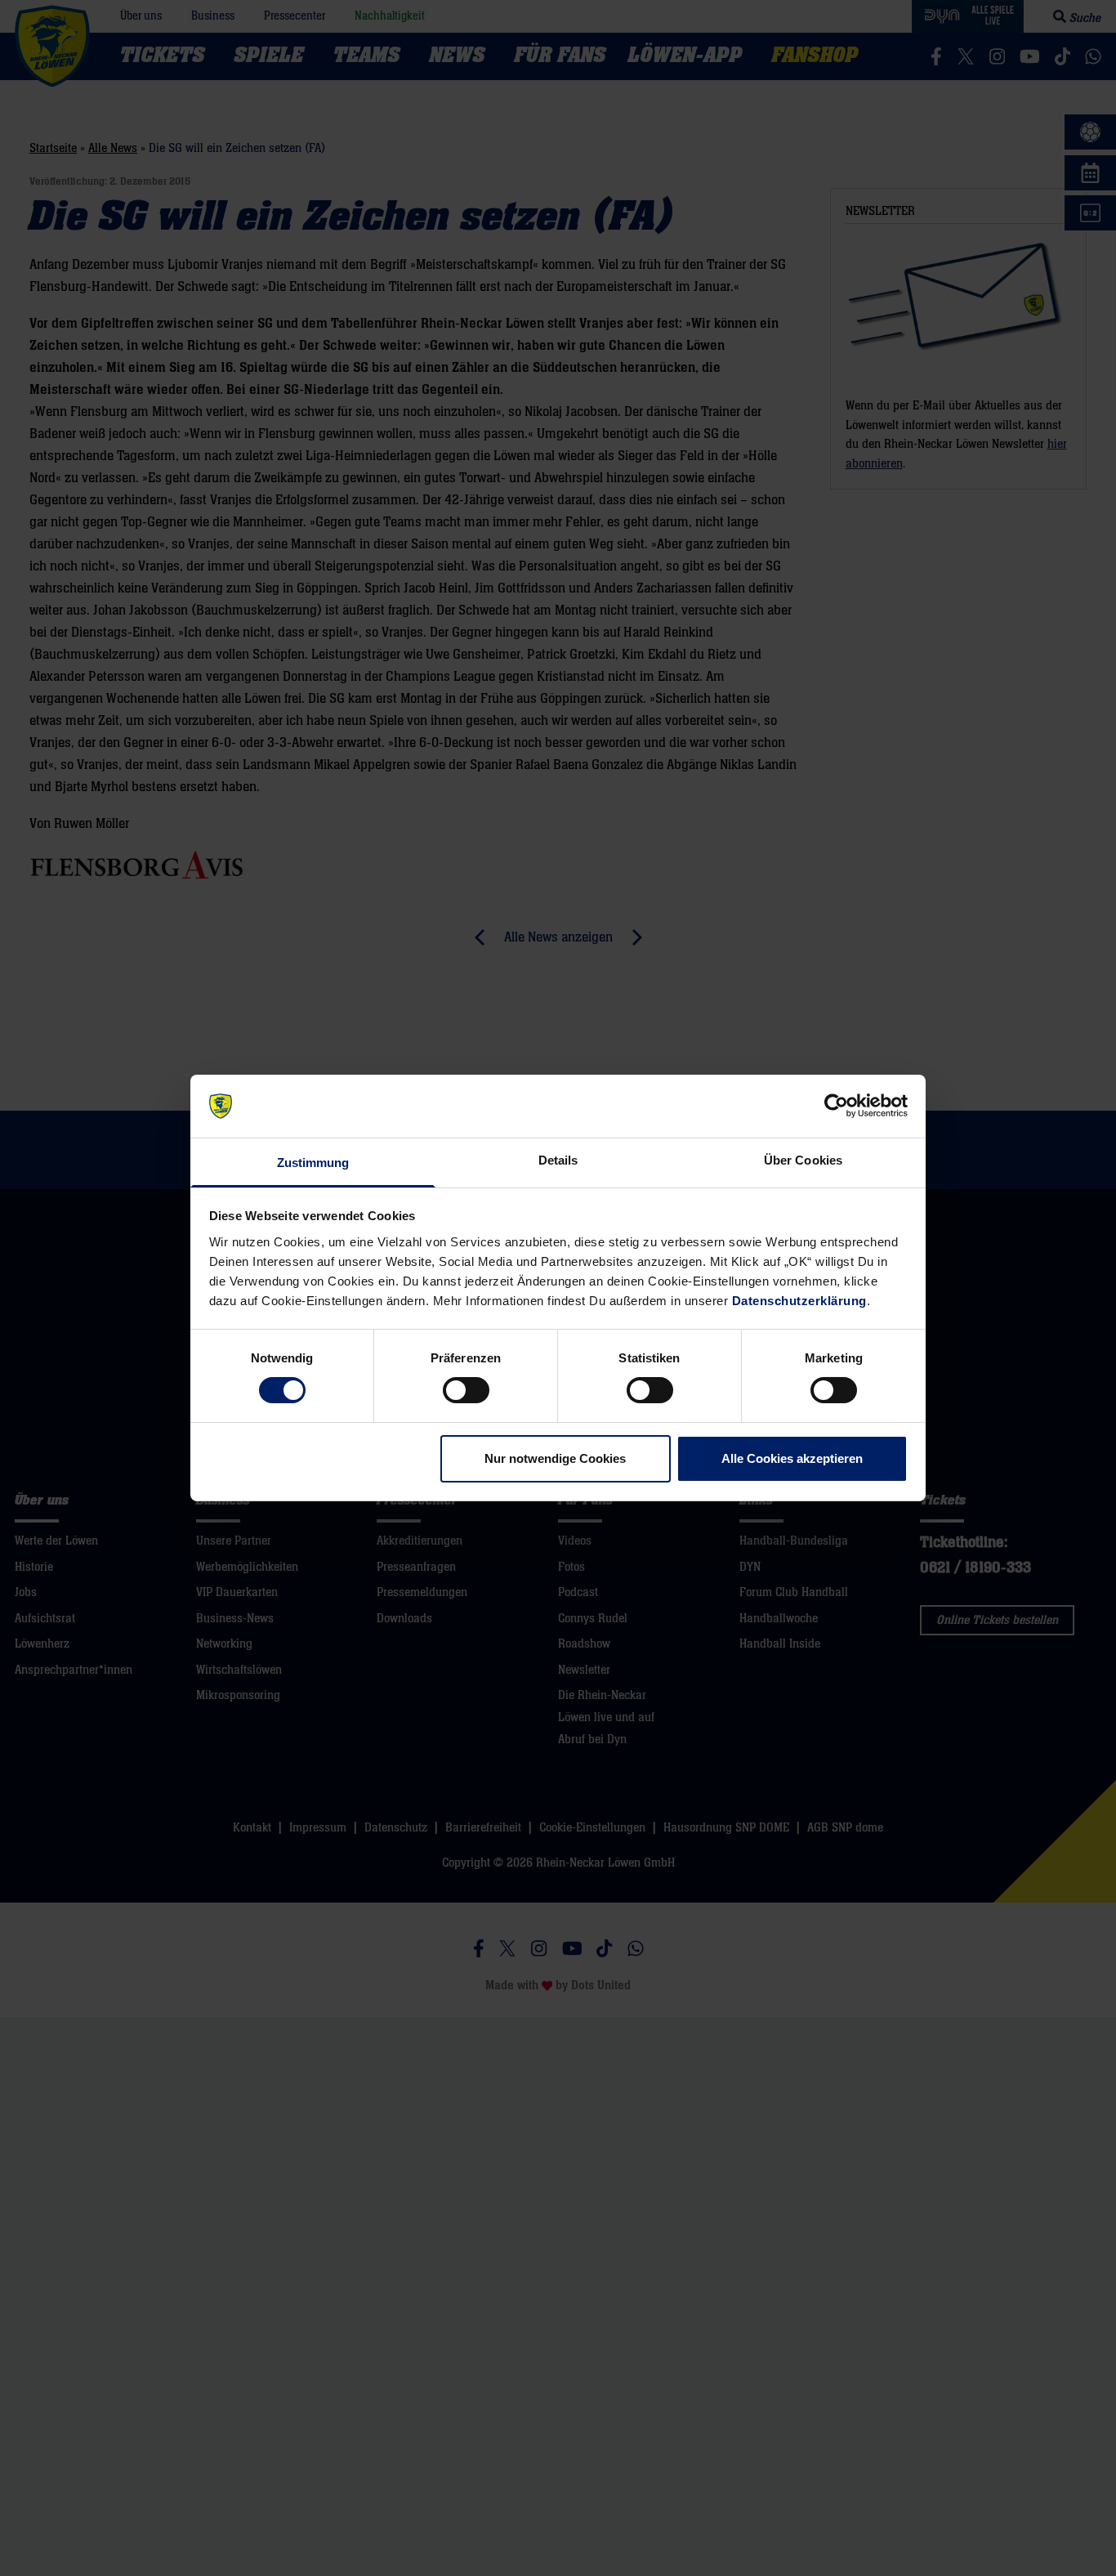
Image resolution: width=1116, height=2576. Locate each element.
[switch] (466, 1390)
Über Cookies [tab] (803, 1160)
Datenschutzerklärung (799, 1301)
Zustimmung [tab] (313, 1163)
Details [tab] (558, 1160)
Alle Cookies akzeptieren (792, 1458)
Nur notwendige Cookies (555, 1458)
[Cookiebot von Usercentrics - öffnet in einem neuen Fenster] (836, 1106)
